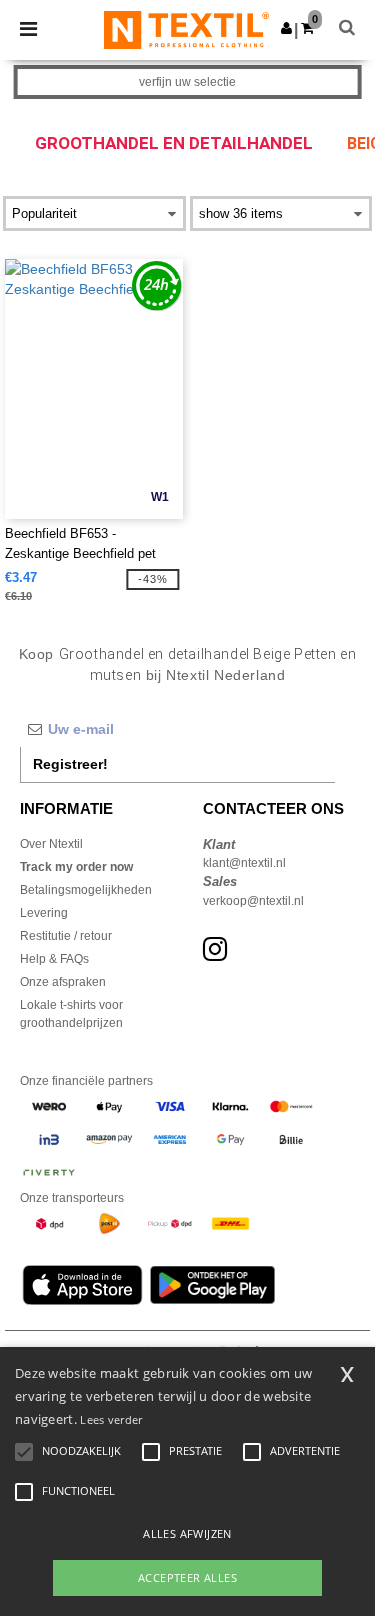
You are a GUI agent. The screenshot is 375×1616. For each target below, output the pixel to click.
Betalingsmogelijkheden (86, 890)
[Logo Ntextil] (186, 29)
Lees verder (111, 1419)
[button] (286, 28)
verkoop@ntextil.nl (253, 901)
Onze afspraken (63, 982)
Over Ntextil (51, 844)
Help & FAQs (54, 959)
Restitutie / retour (66, 936)
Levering (44, 913)
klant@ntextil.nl (244, 863)
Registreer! (70, 764)
